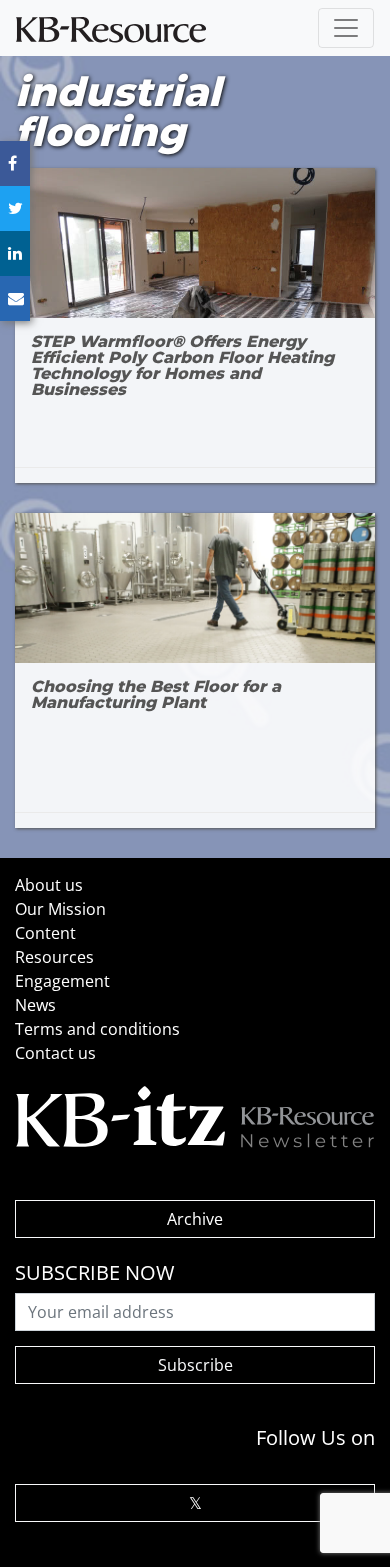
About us (49, 885)
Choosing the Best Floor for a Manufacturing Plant (156, 695)
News (35, 1005)
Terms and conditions (97, 1029)
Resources (54, 957)
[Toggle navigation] (346, 28)
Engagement (62, 981)
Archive (195, 1219)
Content (45, 933)
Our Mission (60, 909)
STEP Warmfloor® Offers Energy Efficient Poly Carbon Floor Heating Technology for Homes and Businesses (182, 366)
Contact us (55, 1053)
